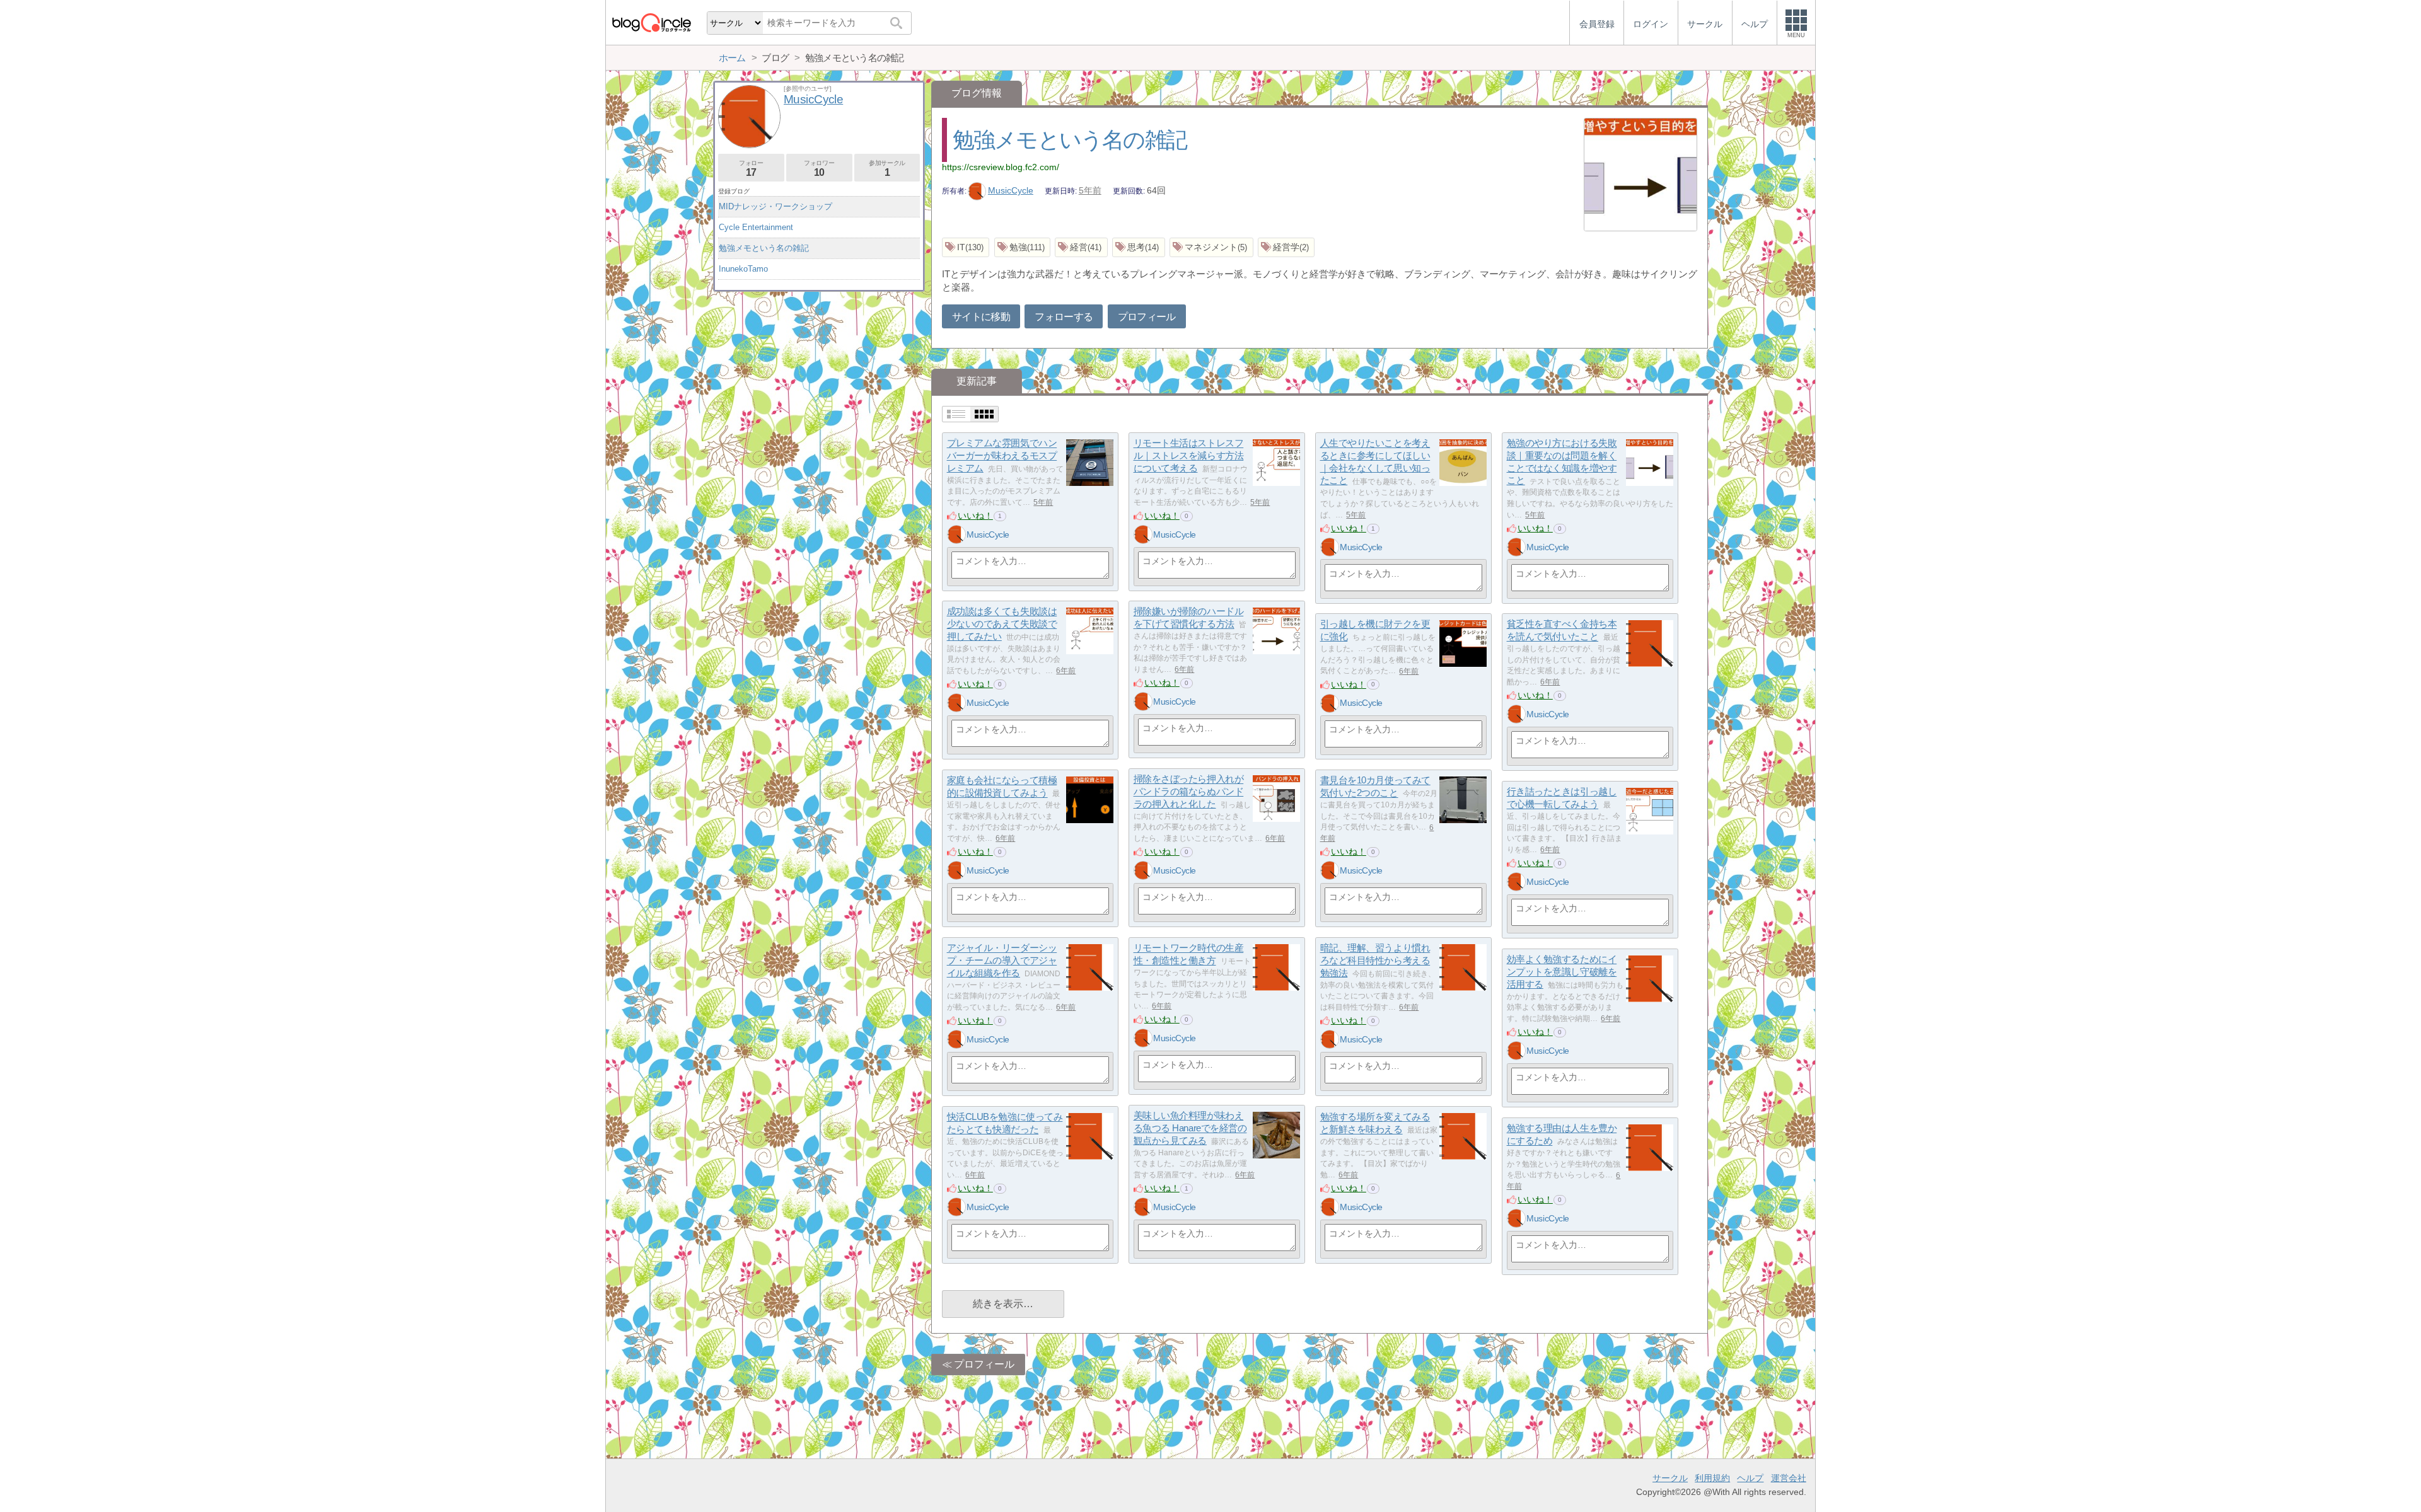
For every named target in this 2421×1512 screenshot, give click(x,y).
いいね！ (975, 516)
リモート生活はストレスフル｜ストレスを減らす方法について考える (1189, 456)
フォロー (751, 169)
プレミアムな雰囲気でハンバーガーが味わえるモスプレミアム (1002, 456)
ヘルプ (1750, 1478)
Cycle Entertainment (756, 227)
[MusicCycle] (956, 534)
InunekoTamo (743, 269)
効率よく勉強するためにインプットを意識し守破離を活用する (1562, 972)
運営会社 (1789, 1478)
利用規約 (1712, 1478)
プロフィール (1147, 317)
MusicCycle (1011, 190)
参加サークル (887, 169)
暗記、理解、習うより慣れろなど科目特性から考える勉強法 (1375, 961)
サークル (1670, 1478)
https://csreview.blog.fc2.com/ (1001, 167)
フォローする (1064, 317)
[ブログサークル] (651, 22)
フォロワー (819, 169)
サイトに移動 (981, 317)
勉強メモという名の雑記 (1070, 140)
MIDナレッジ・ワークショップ (775, 206)
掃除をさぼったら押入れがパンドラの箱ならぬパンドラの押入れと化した (1189, 792)
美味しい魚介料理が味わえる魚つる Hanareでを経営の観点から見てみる (1190, 1128)
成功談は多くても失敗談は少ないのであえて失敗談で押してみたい (1002, 624)
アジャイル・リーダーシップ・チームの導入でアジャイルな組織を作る (1002, 961)
